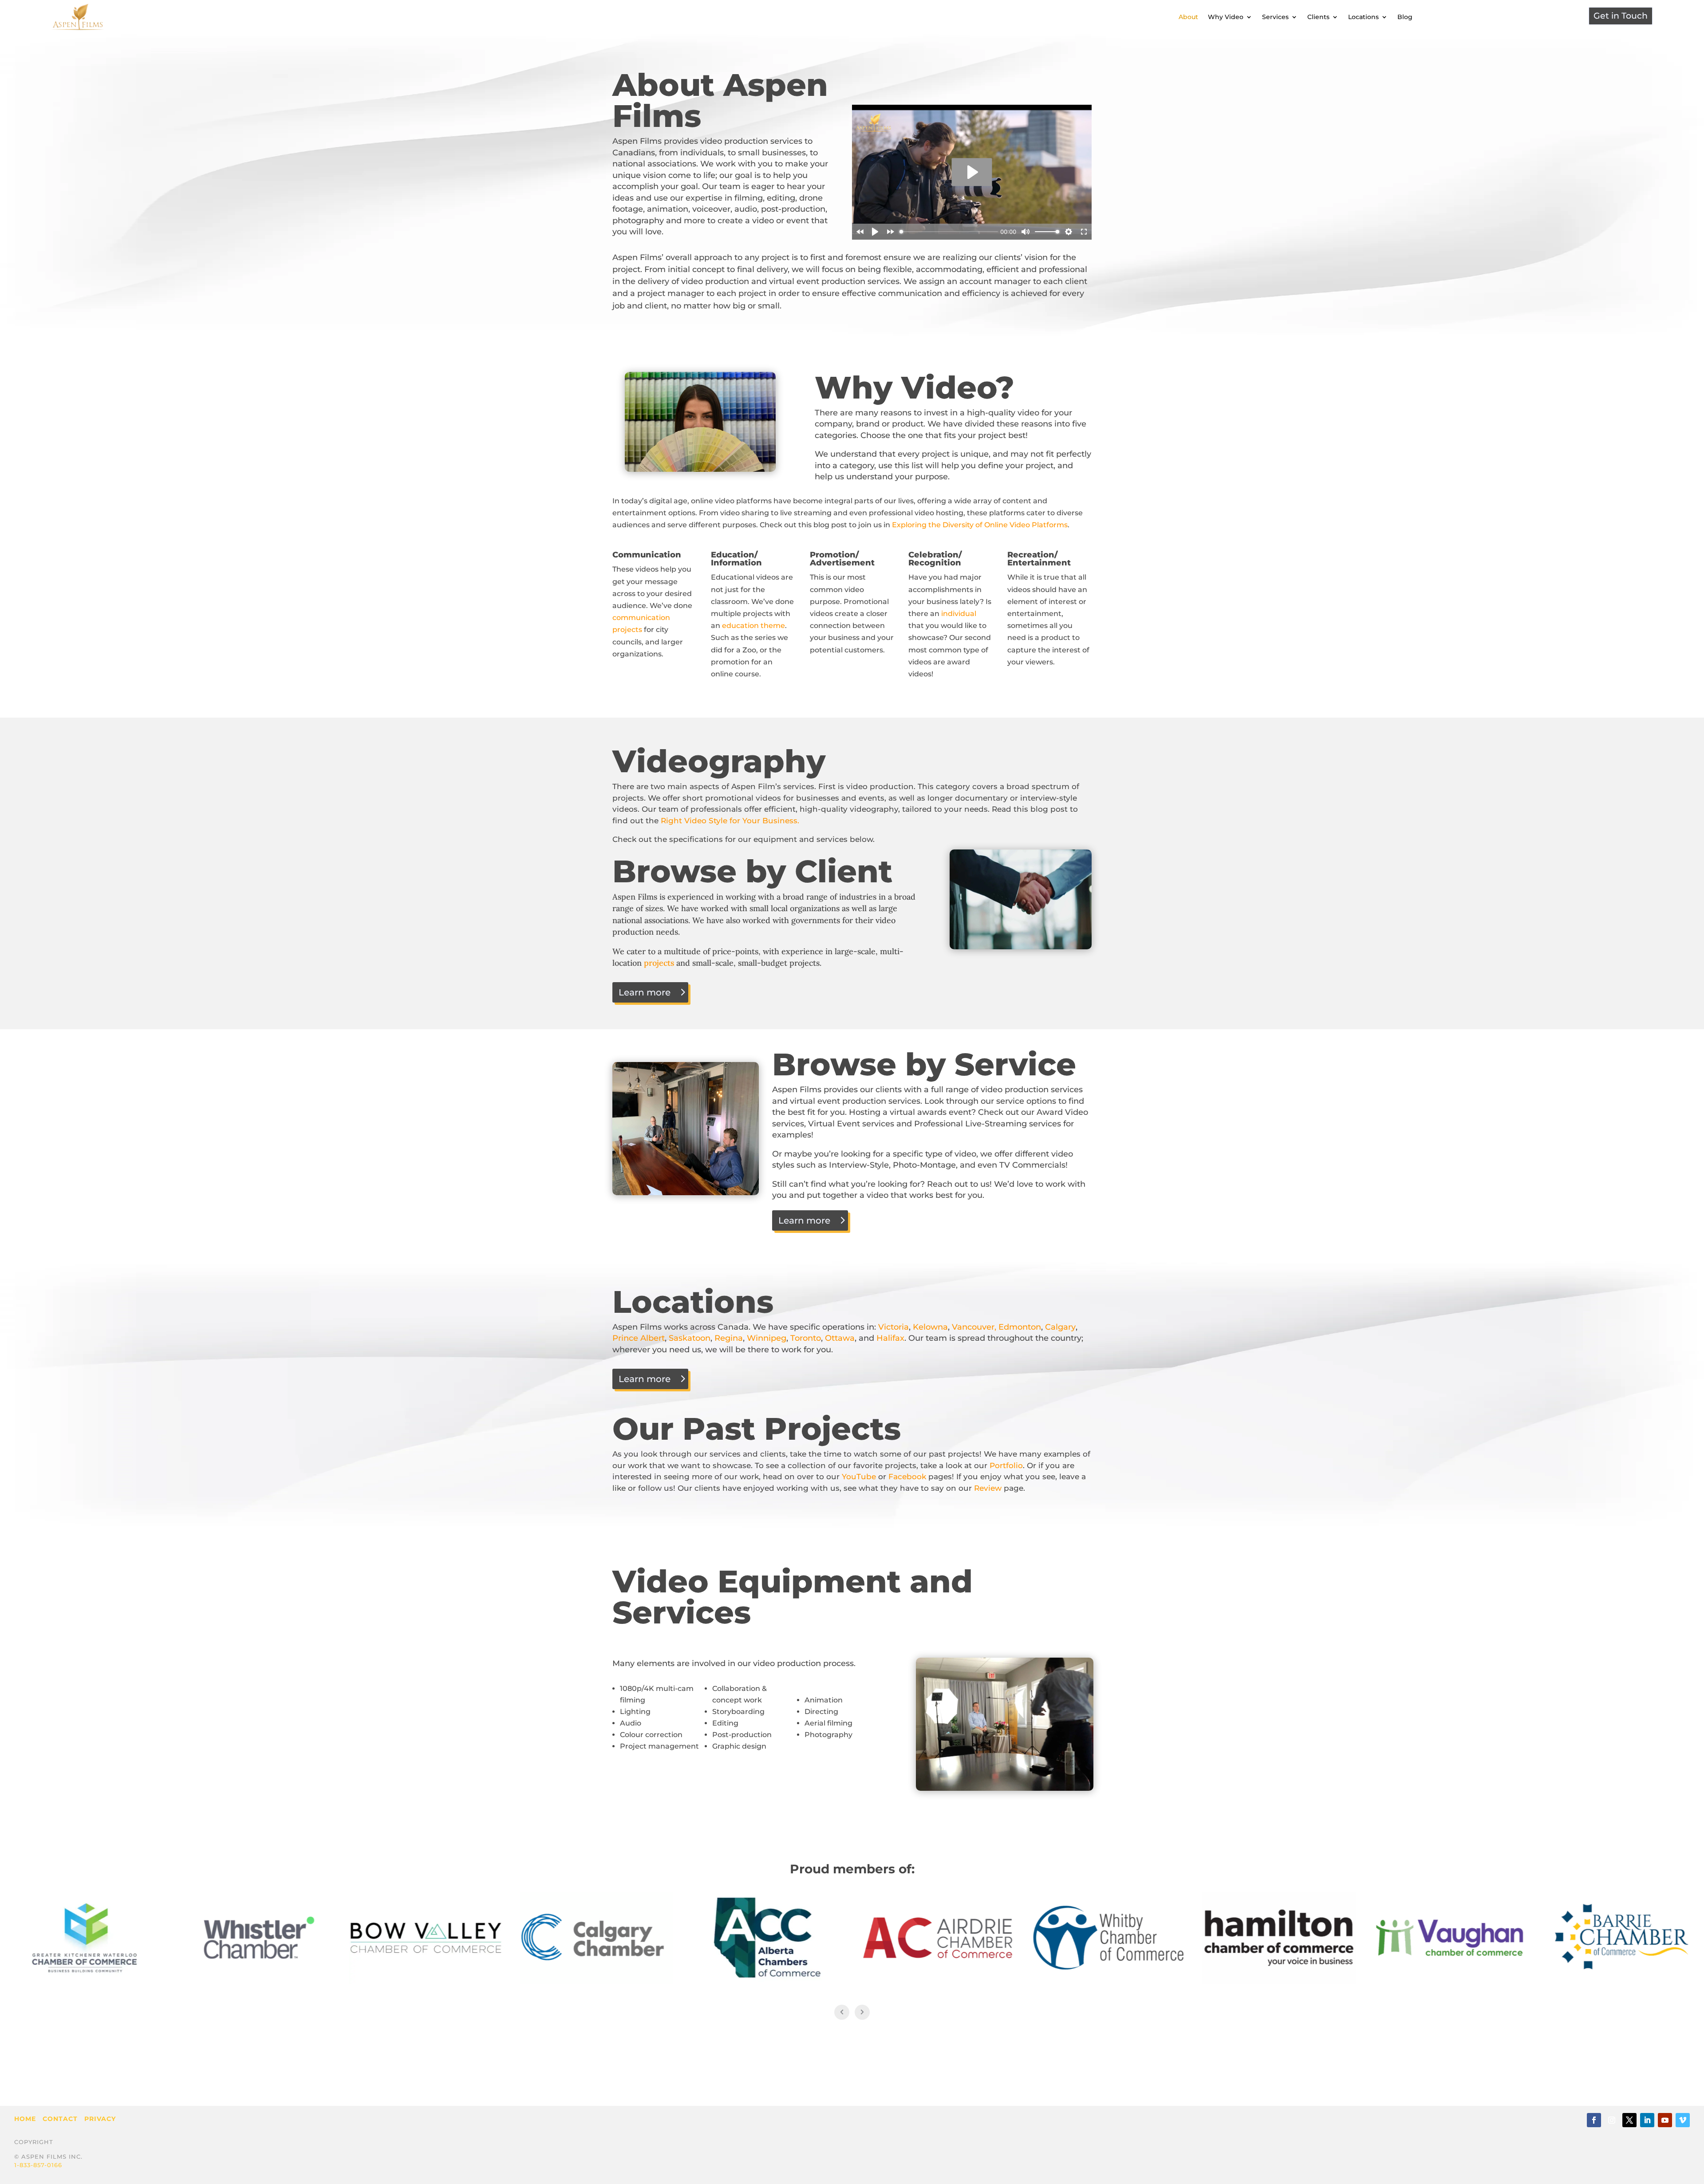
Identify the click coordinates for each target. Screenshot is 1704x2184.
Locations (1363, 17)
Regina (729, 1338)
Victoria (893, 1327)
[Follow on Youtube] (1665, 2120)
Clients (1318, 17)
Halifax (889, 1338)
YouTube (859, 1477)
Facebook (907, 1477)
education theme (753, 626)
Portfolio (1006, 1465)
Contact (60, 2119)
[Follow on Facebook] (1594, 2120)
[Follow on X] (1629, 2120)
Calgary (1060, 1327)
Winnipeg (767, 1338)
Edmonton (1020, 1327)
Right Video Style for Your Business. (730, 821)
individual (959, 614)
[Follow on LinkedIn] (1647, 2120)
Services (1275, 17)
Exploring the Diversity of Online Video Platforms (980, 525)
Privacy (100, 2119)
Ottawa (840, 1338)
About (1188, 17)
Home (25, 2119)
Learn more (645, 992)
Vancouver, (974, 1327)
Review (988, 1488)
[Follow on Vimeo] (1683, 2120)
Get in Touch (1621, 16)
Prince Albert (639, 1338)
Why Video (1226, 17)
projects (659, 963)
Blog (1405, 17)
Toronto (805, 1338)
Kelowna (930, 1327)
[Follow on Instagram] (1612, 2120)
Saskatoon (690, 1338)
